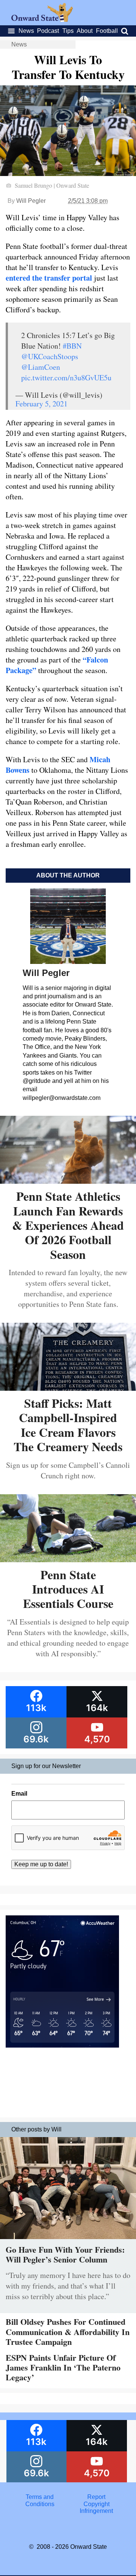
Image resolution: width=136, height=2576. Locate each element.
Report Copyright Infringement (96, 2504)
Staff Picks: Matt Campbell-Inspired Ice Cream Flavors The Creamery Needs (68, 1425)
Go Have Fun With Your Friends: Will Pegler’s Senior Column (65, 2254)
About (85, 31)
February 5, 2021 (42, 404)
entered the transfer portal (49, 278)
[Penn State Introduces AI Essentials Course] (68, 1559)
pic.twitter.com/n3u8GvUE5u (66, 378)
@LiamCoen (41, 367)
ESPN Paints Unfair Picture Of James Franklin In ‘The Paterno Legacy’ (63, 2368)
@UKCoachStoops (50, 356)
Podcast (48, 31)
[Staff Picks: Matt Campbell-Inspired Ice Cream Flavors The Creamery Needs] (68, 1388)
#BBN (72, 346)
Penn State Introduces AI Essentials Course (68, 1589)
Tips (68, 31)
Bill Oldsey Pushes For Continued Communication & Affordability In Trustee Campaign (68, 2332)
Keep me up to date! (41, 1864)
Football (107, 31)
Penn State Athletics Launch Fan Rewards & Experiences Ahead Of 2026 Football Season (68, 1225)
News (26, 31)
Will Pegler (31, 201)
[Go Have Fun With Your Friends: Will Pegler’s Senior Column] (68, 2241)
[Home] (42, 20)
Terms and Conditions (40, 2500)
